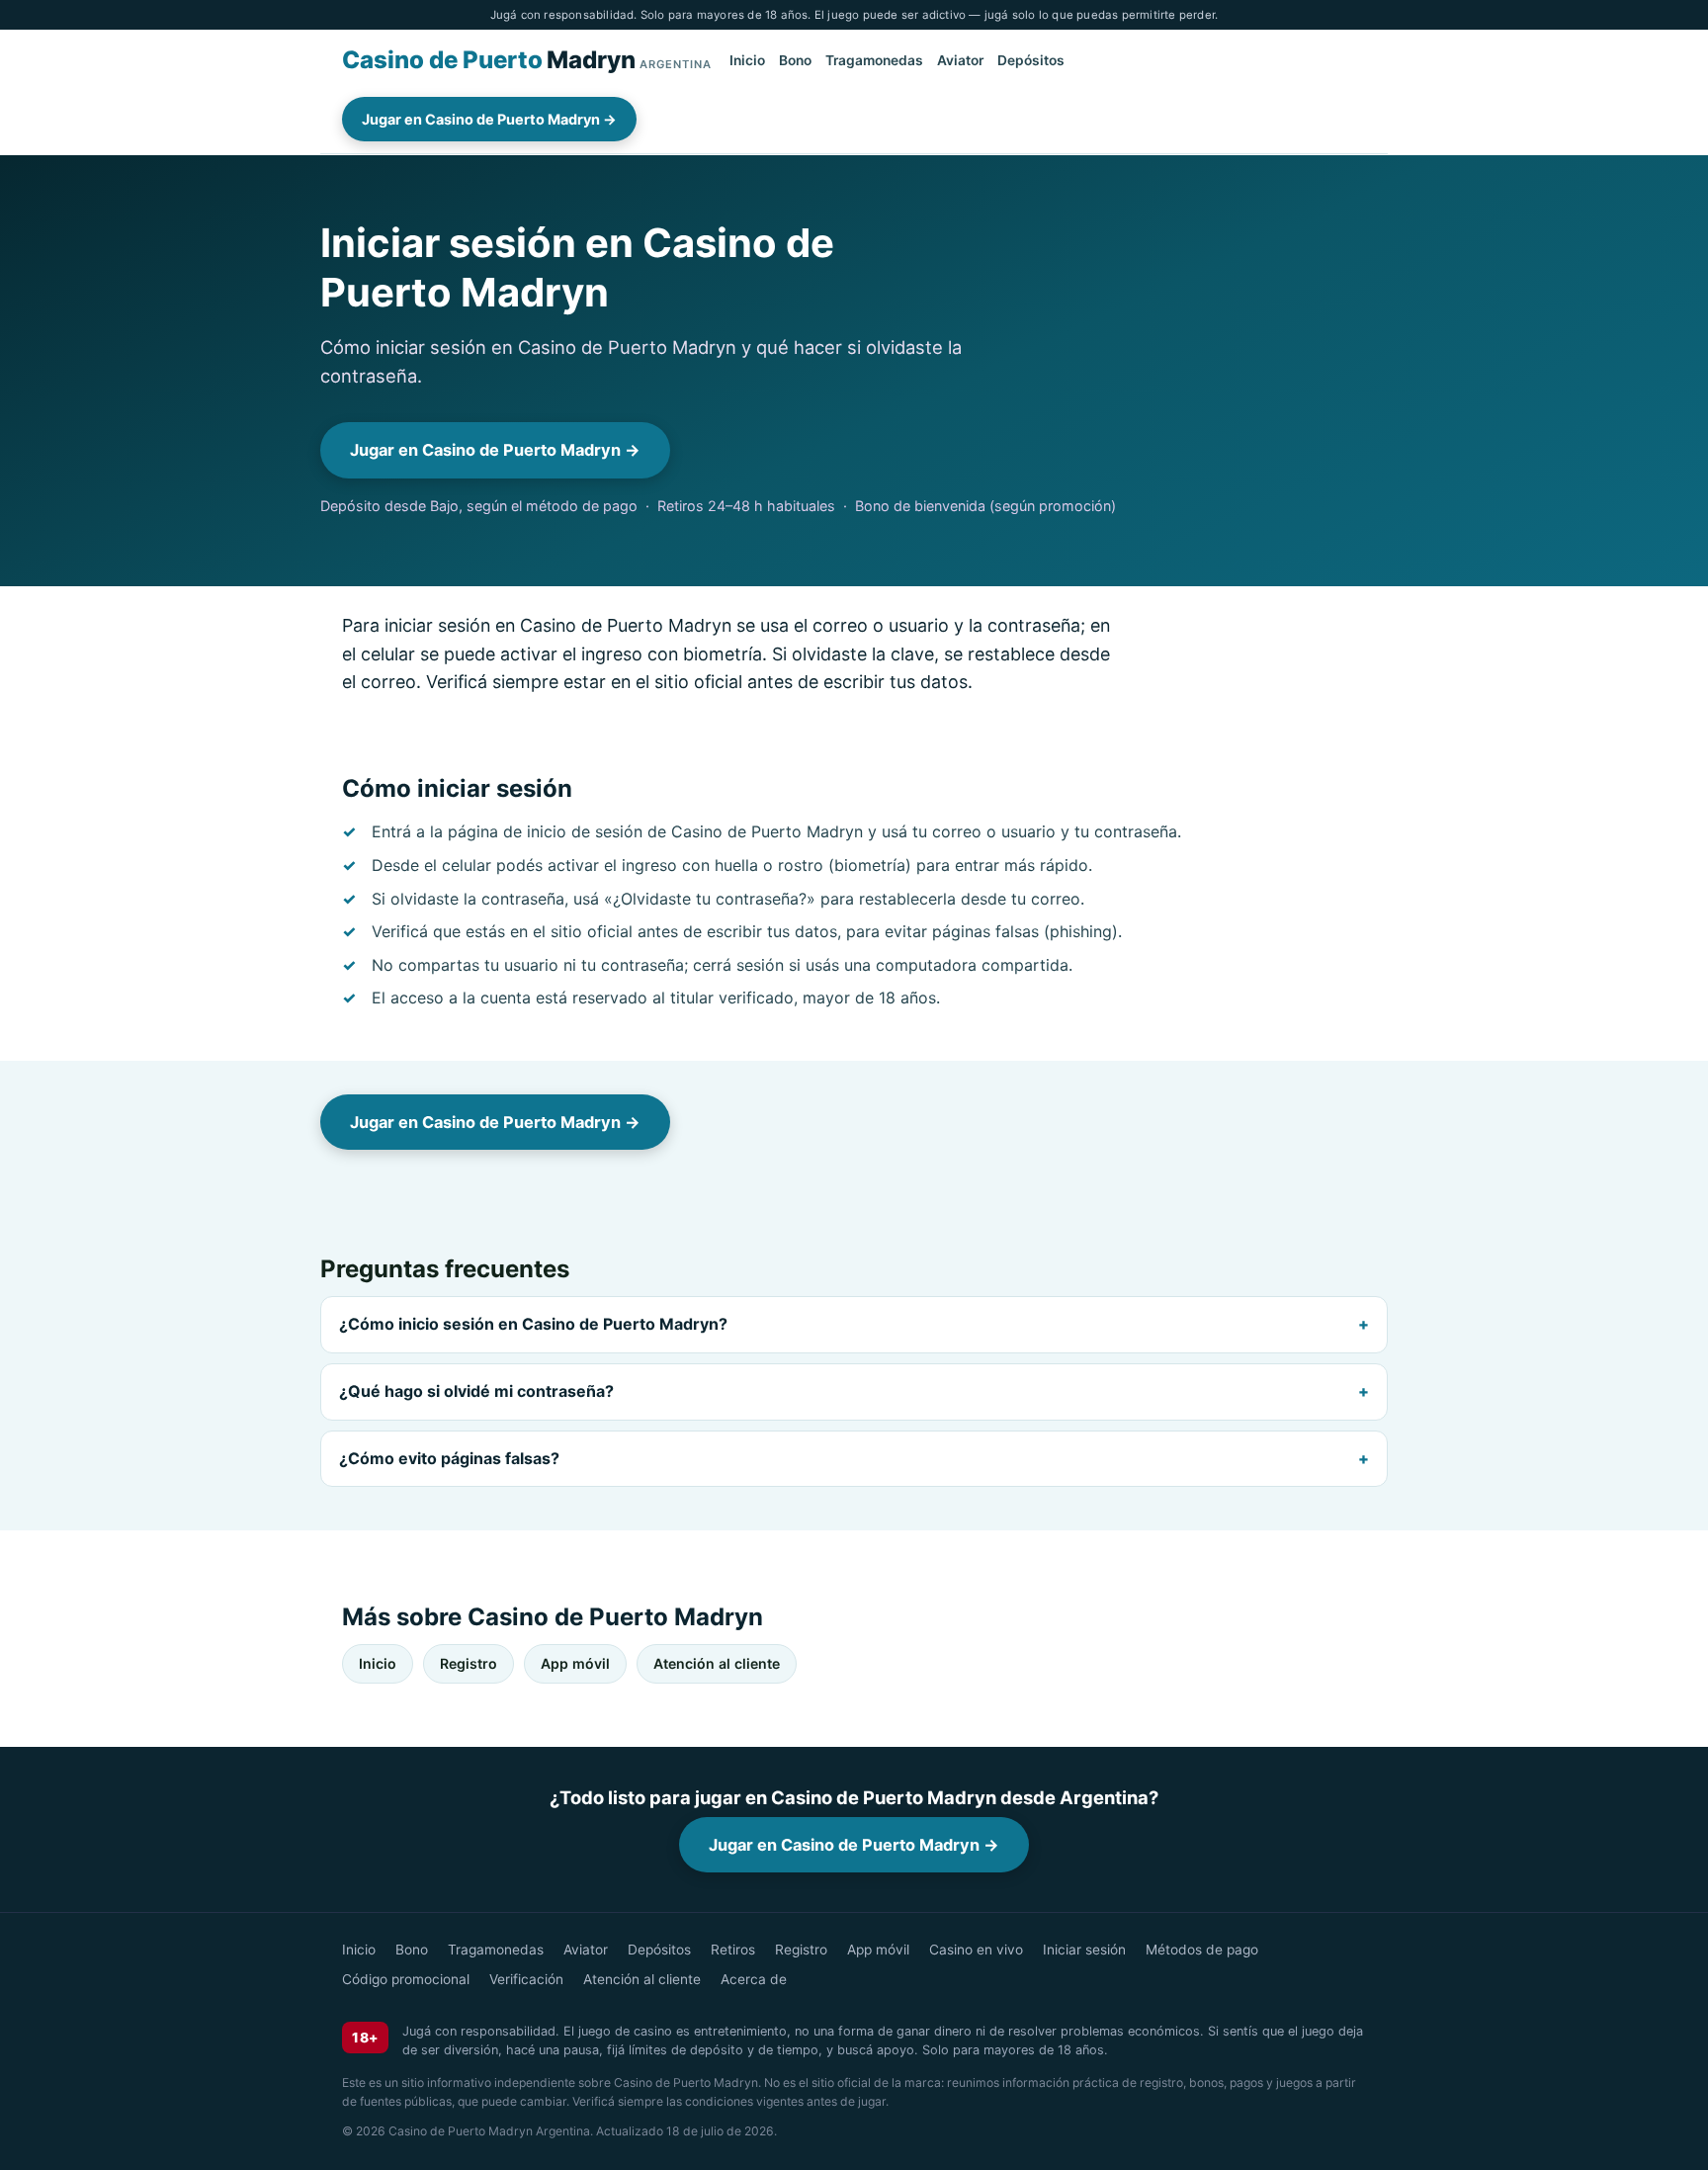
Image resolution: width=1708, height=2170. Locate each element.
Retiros (733, 1950)
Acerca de (754, 1979)
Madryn (527, 60)
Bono (795, 61)
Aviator (960, 61)
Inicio (747, 61)
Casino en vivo (976, 1950)
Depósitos (1031, 61)
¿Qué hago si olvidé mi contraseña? (476, 1391)
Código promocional (406, 1979)
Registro (469, 1663)
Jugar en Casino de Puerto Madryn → (489, 120)
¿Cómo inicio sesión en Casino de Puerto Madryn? (533, 1324)
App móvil (575, 1663)
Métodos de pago (1202, 1950)
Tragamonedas (874, 61)
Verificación (526, 1979)
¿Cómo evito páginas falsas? (449, 1458)
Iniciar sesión (1084, 1950)
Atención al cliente (717, 1663)
